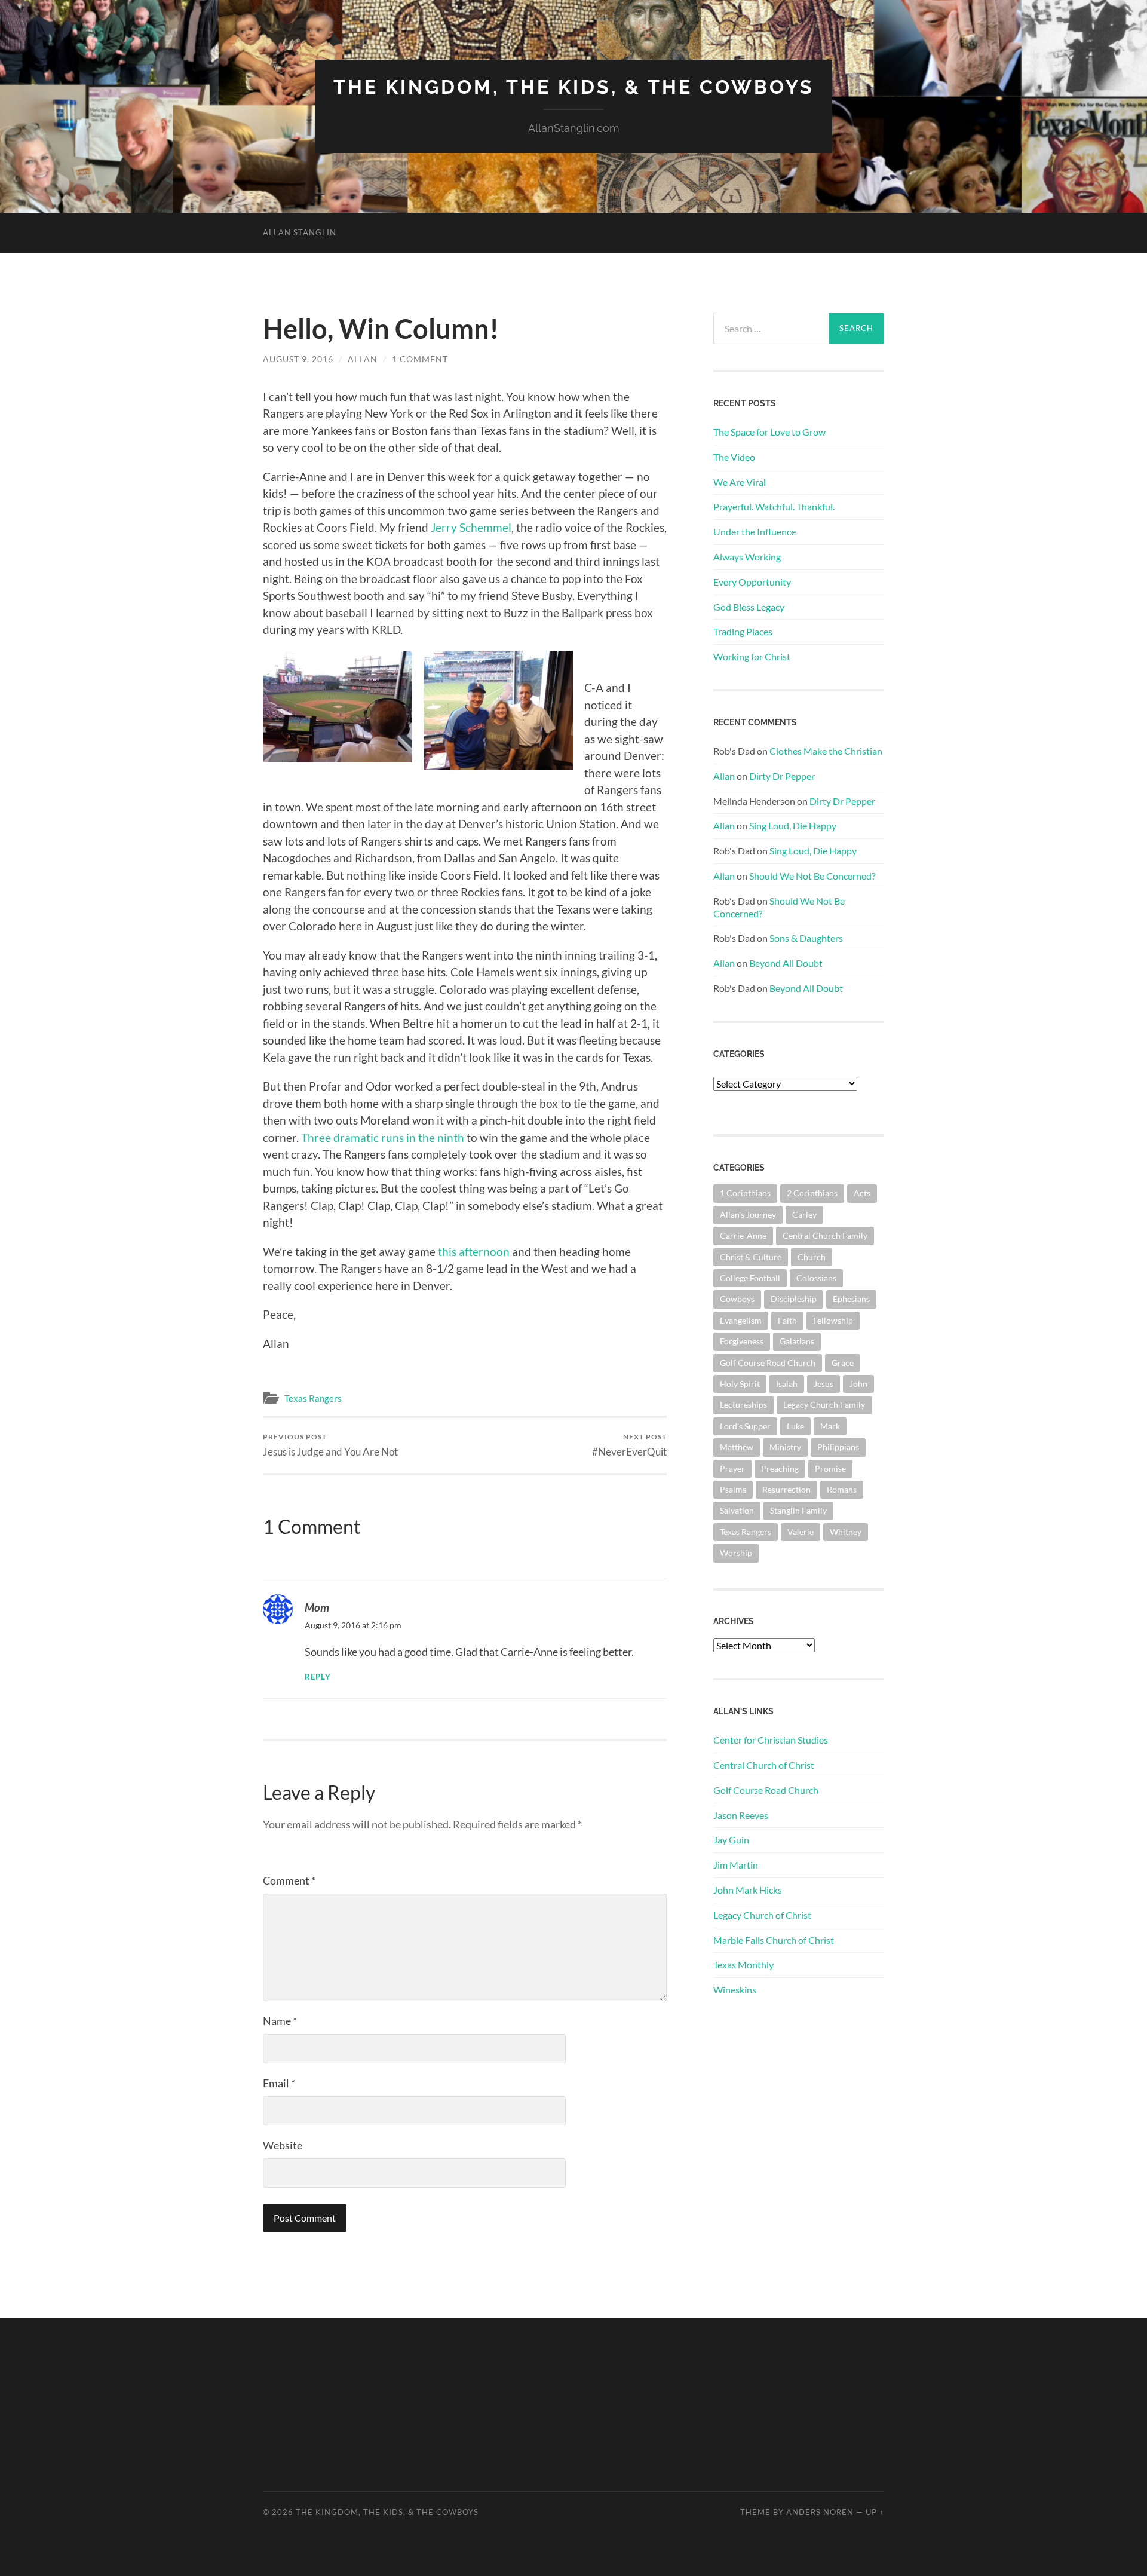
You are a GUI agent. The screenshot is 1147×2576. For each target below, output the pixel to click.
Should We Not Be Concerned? (812, 876)
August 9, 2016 (298, 359)
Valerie (801, 1532)
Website (283, 2145)
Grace (843, 1363)
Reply (318, 1677)
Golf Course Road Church (768, 1363)
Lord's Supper (745, 1426)
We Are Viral (740, 482)
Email (279, 2083)
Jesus (824, 1384)
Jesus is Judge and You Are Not (330, 1445)
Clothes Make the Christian (826, 751)
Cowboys (737, 1299)
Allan (363, 359)
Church (812, 1257)
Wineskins (735, 1990)
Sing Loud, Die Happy (793, 826)
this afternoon (475, 1252)
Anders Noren (820, 2512)
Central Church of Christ (764, 1765)
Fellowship (833, 1320)
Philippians (838, 1447)
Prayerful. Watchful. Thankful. (774, 506)
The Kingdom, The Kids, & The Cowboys (574, 87)
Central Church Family (825, 1235)
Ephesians (851, 1299)
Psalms (733, 1489)
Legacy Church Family (824, 1405)
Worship (736, 1553)
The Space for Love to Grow (769, 432)
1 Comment (420, 359)
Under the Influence (755, 532)
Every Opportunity (752, 582)
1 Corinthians (745, 1193)
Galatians (797, 1341)
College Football (750, 1278)
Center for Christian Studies (771, 1740)
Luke (795, 1426)
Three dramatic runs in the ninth (384, 1137)
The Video (734, 457)
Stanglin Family (798, 1510)
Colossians (816, 1278)
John (858, 1384)
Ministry (785, 1447)
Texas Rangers (313, 1398)
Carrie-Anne (743, 1235)
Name (280, 2021)
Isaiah (787, 1384)
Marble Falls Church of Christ (774, 1940)
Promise (830, 1468)
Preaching (780, 1468)
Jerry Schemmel (471, 527)
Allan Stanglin (300, 232)
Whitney (846, 1532)
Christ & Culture (751, 1257)
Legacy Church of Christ (762, 1915)
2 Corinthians (812, 1193)
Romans (842, 1489)
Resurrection (786, 1489)
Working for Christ (752, 656)
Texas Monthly (743, 1964)
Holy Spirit (740, 1384)
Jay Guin (731, 1840)
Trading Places (743, 631)
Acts (862, 1193)
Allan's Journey (748, 1215)
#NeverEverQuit (629, 1445)
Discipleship (794, 1299)
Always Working (747, 557)
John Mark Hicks (748, 1890)
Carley (804, 1215)
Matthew (737, 1447)
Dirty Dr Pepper (782, 776)
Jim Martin (736, 1865)
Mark (830, 1426)
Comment (289, 1880)
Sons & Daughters (806, 938)
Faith (787, 1320)
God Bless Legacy (749, 607)
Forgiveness (742, 1341)
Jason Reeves (741, 1815)
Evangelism (741, 1320)
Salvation (737, 1510)
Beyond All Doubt (786, 963)
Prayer (732, 1468)
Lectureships (743, 1405)
